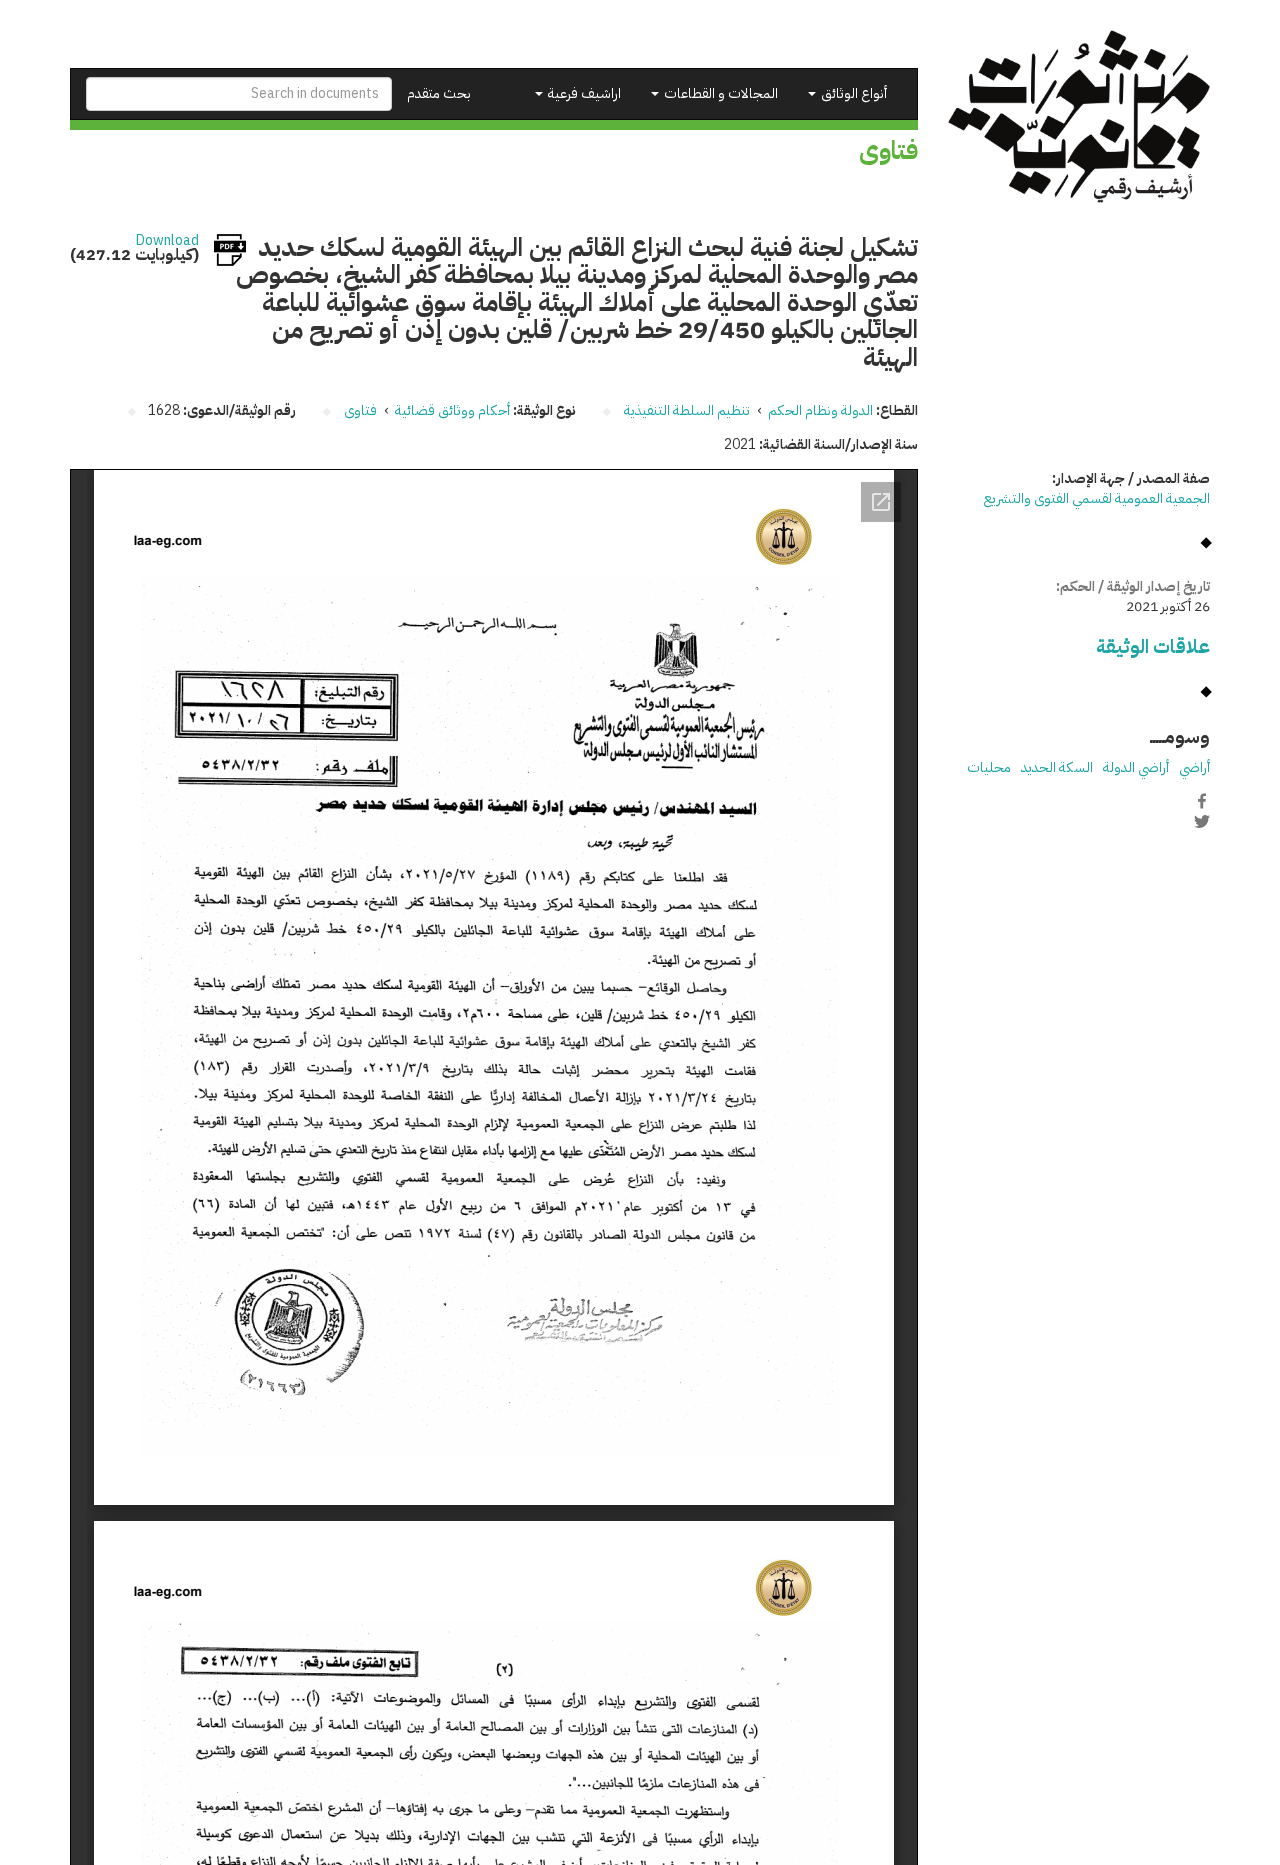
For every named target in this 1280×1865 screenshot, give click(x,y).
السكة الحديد (1057, 767)
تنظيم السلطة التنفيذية (687, 410)
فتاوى (360, 410)
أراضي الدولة (1136, 767)
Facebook (1202, 801)
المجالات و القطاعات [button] (719, 93)
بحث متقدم (439, 93)
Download (167, 241)
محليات (989, 767)
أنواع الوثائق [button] (852, 93)
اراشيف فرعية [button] (583, 93)
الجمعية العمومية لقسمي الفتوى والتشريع (1097, 498)
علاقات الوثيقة (1153, 646)
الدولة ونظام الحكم (820, 410)
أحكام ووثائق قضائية (452, 410)
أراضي (1194, 767)
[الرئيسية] (1079, 116)
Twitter (1202, 822)
